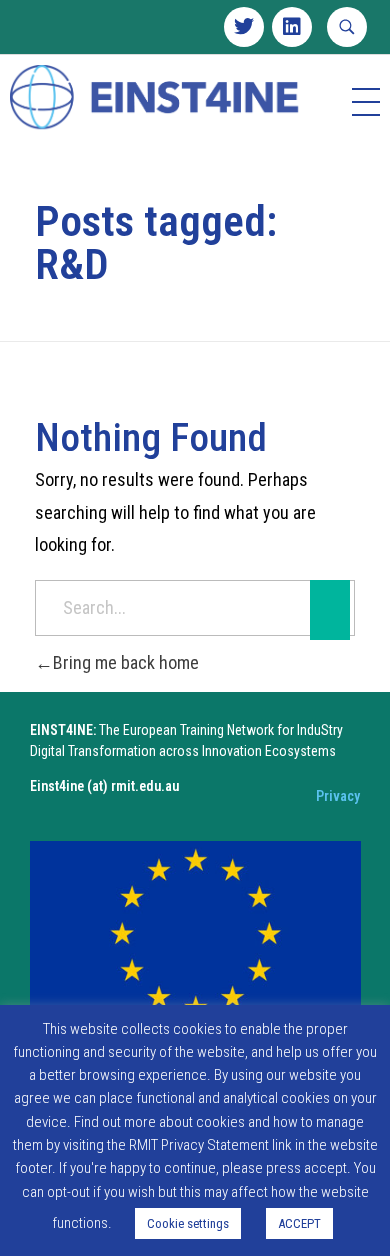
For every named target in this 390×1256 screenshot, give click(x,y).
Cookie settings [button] (188, 1223)
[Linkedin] (292, 27)
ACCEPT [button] (299, 1223)
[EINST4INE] (156, 99)
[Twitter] (244, 27)
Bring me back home (126, 662)
